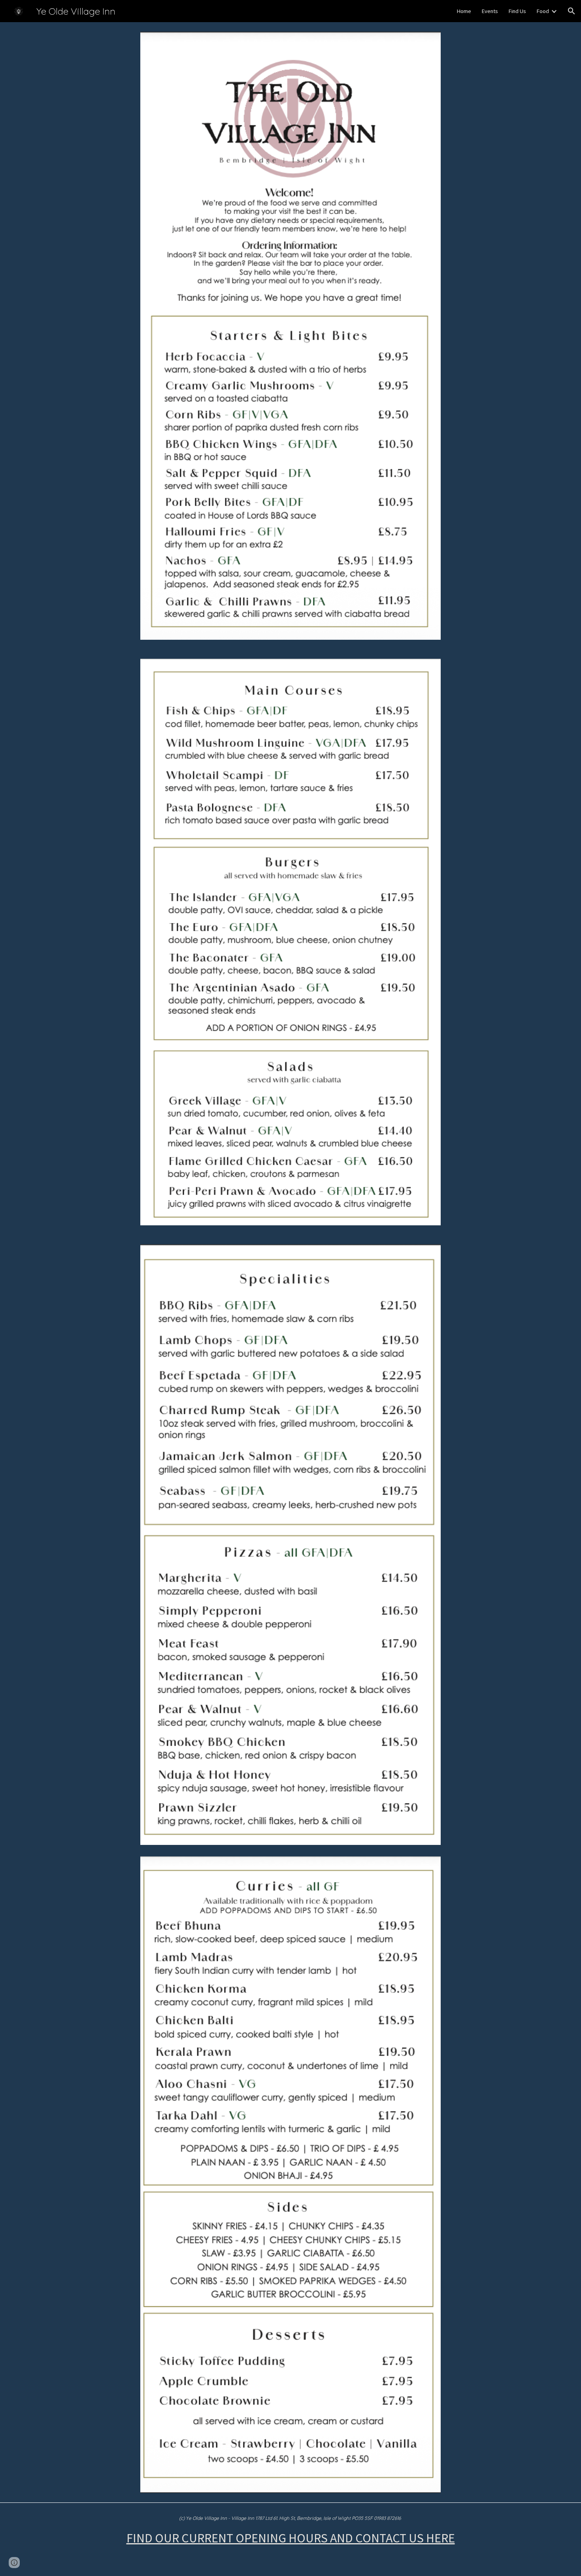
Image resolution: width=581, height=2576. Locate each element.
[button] (572, 11)
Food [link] (543, 11)
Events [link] (490, 11)
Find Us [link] (517, 11)
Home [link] (464, 11)
